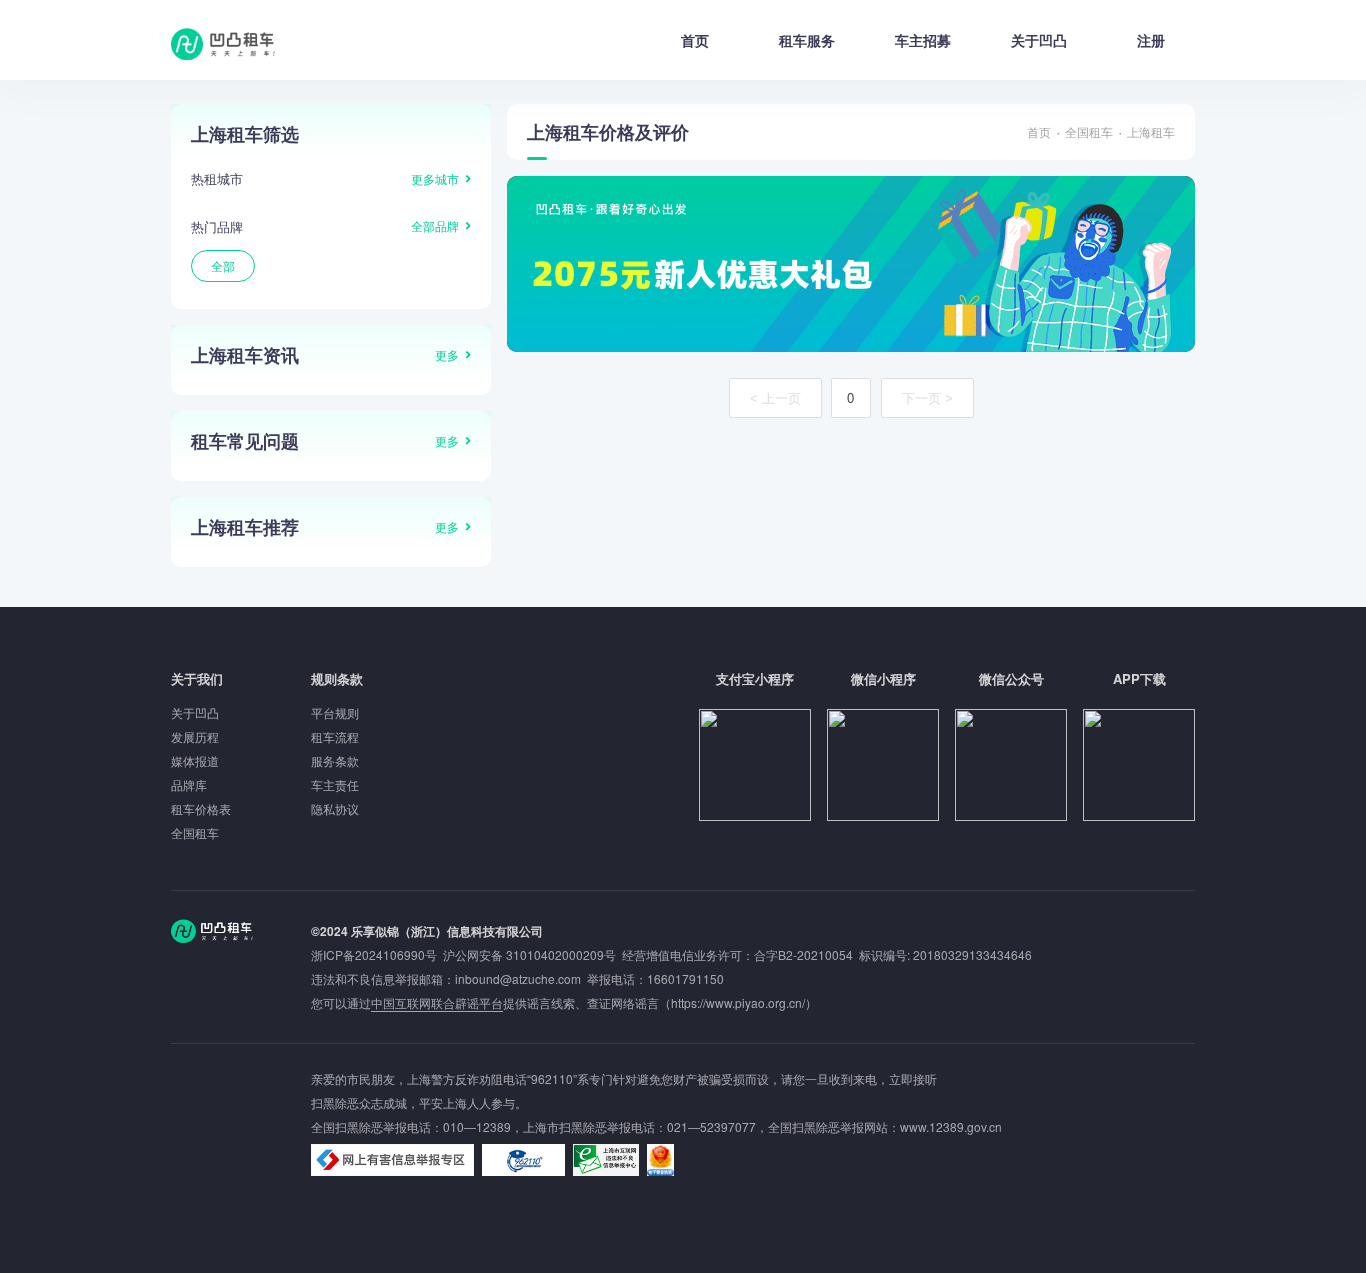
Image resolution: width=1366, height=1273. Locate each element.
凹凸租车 (225, 44)
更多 (447, 354)
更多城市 (435, 178)
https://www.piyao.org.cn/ (738, 1002)
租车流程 (335, 736)
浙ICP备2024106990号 (377, 954)
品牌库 (189, 784)
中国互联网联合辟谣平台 (437, 1002)
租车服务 (807, 40)
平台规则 (335, 712)
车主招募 (923, 40)
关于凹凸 (1039, 40)
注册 (1151, 40)
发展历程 (195, 736)
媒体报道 (195, 760)
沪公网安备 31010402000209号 (529, 954)
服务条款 (335, 760)
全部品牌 (435, 225)
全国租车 (1089, 131)
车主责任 (335, 784)
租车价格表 (201, 808)
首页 (695, 40)
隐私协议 (335, 808)
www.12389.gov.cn (951, 1126)
